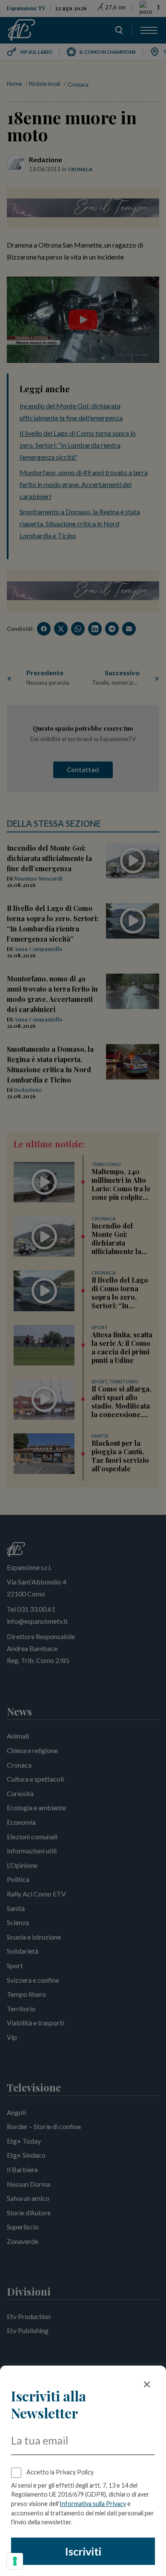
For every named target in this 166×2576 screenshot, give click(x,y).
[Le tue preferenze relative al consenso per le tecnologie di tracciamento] (15, 2561)
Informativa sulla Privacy (93, 2504)
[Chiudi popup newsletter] (147, 2384)
